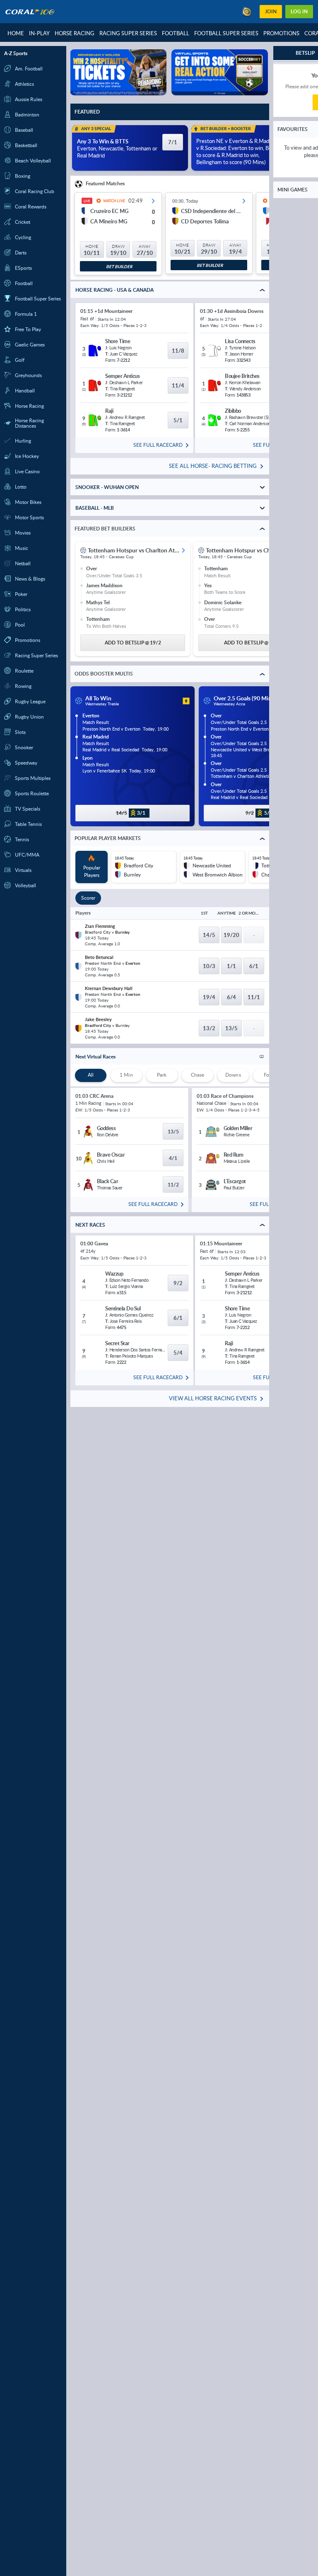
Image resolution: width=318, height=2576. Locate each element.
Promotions (281, 33)
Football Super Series (226, 33)
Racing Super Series (128, 33)
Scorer (88, 898)
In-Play (39, 33)
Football (176, 33)
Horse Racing (75, 33)
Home (16, 33)
